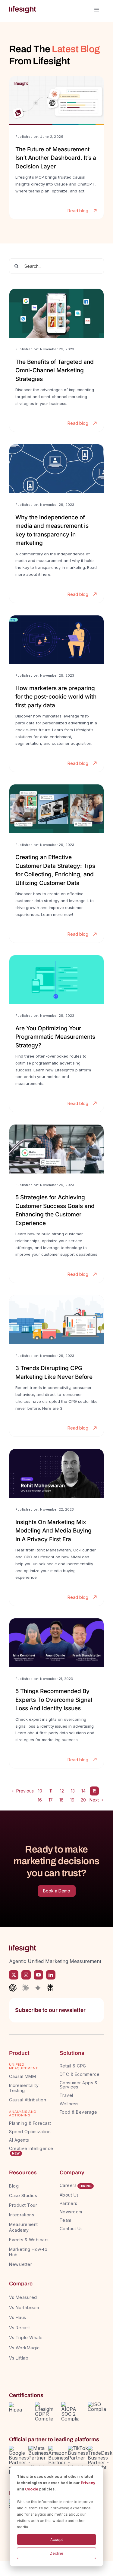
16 (40, 1800)
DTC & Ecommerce (80, 2074)
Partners (69, 2203)
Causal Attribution (28, 2100)
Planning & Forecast (30, 2123)
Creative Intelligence (31, 2148)
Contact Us (71, 2229)
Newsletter (20, 2264)
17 (51, 1800)
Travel (66, 2095)
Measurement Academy (24, 2227)
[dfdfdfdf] (56, 148)
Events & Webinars (29, 2240)
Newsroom (71, 2212)
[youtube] (38, 1975)
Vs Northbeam (24, 2307)
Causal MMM (22, 2076)
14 (83, 1791)
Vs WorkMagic (24, 2348)
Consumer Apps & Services (79, 2085)
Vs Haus (18, 2317)
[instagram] (26, 1975)
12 (62, 1791)
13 (73, 1791)
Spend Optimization (30, 2132)
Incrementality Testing (24, 2088)
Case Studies (23, 2195)
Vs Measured (23, 2297)
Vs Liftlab (19, 2358)
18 (61, 1800)
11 (51, 1791)
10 (40, 1791)
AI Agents (19, 2140)
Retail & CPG (73, 2066)
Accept (57, 2540)
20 (83, 1800)
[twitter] (14, 1975)
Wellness (69, 2104)
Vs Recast (20, 2328)
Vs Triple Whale (26, 2337)
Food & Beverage (78, 2112)
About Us (69, 2195)
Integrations (22, 2215)
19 (72, 1800)
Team (66, 2220)
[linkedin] (51, 1975)
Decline (56, 2553)
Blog (14, 2186)
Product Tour (23, 2205)
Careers (68, 2185)
